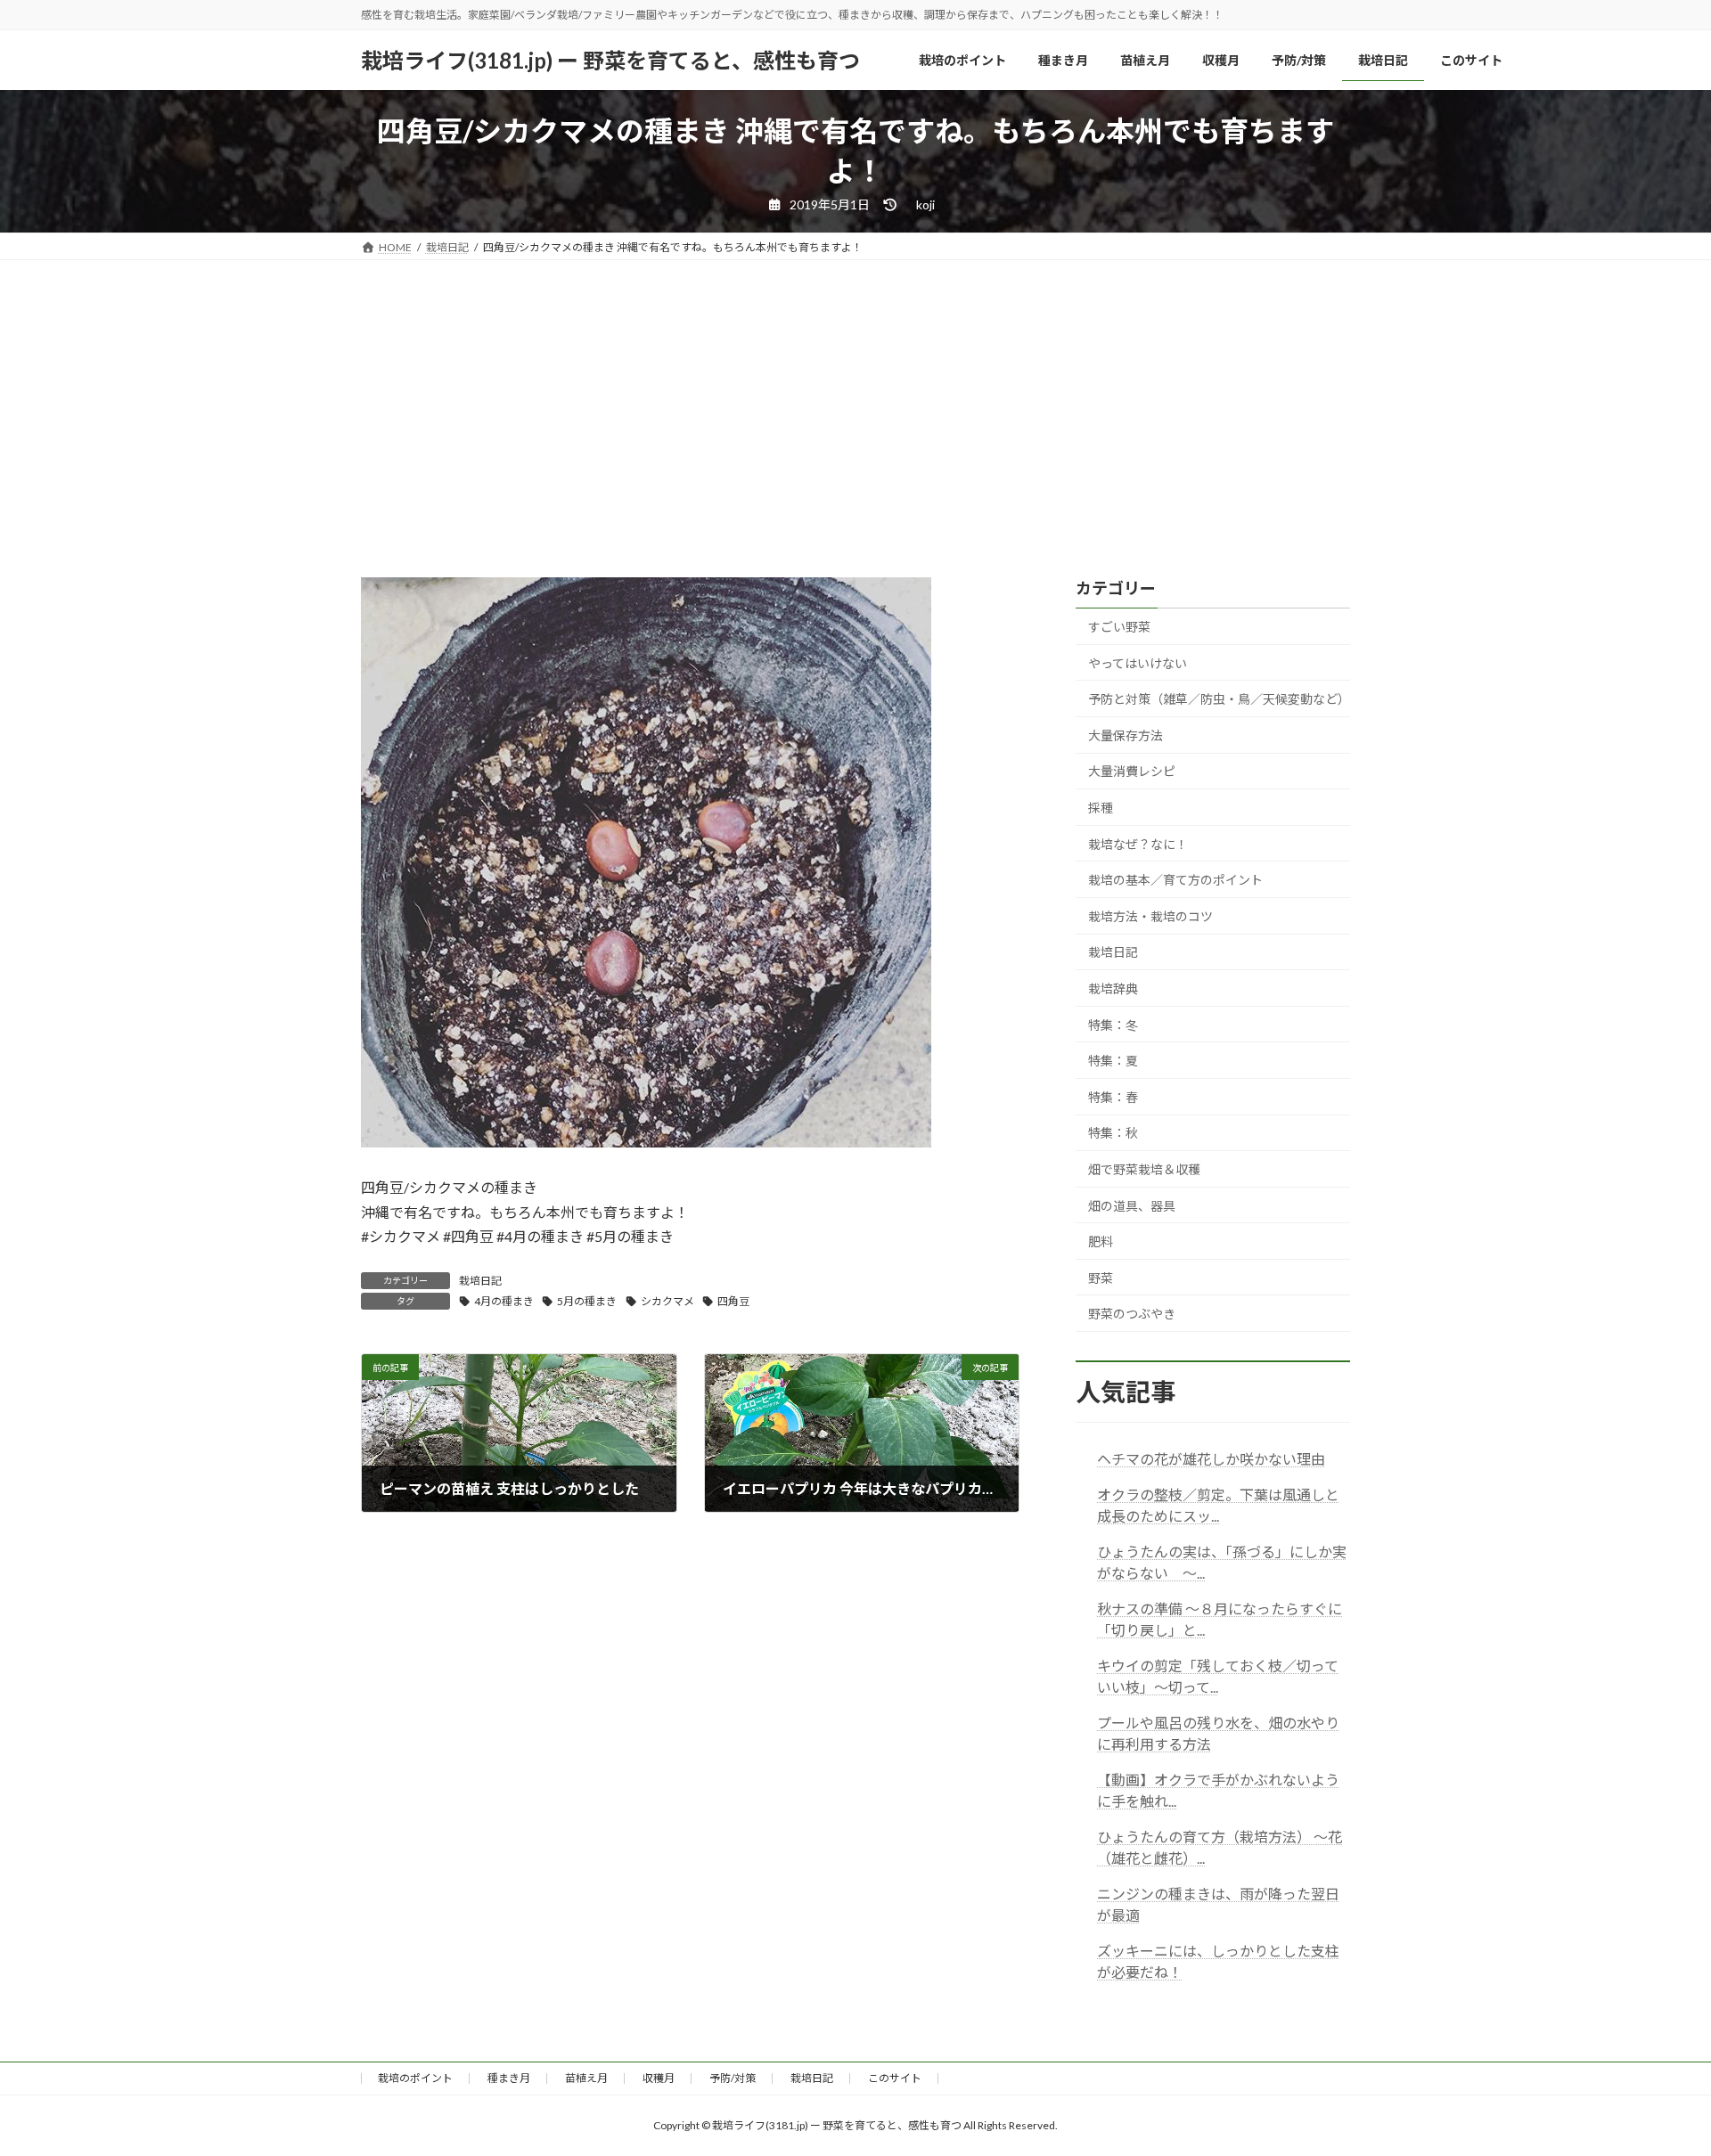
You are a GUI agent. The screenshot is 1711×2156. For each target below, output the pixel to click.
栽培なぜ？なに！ (1138, 844)
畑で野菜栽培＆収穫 (1144, 1169)
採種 (1101, 808)
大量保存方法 (1126, 735)
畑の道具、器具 (1132, 1206)
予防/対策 (733, 2078)
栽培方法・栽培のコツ (1150, 916)
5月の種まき (587, 1301)
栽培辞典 (1113, 988)
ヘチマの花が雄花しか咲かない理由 (1211, 1460)
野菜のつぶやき (1132, 1315)
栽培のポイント (415, 2078)
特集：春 (1113, 1097)
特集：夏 (1113, 1061)
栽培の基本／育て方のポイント (1175, 880)
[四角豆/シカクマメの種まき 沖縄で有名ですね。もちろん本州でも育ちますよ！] (646, 1142)
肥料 (1101, 1241)
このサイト (895, 2078)
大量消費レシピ (1132, 772)
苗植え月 (586, 2078)
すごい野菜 (1119, 627)
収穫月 (659, 2078)
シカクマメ (667, 1301)
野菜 (1101, 1278)
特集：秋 (1113, 1134)
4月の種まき (504, 1301)
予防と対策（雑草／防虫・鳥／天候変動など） (1219, 699)
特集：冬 (1113, 1025)
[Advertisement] (855, 394)
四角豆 (733, 1301)
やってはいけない (1138, 663)
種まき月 (509, 2078)
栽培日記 (480, 1281)
